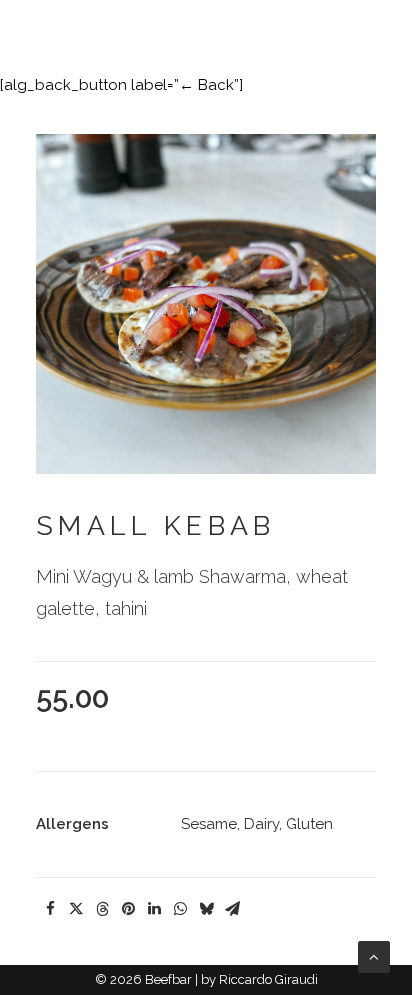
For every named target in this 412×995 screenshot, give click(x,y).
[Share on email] (232, 909)
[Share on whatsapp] (180, 909)
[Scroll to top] (374, 956)
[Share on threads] (102, 909)
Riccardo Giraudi (268, 979)
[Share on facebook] (50, 909)
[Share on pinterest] (128, 909)
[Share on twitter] (76, 909)
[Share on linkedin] (154, 909)
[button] (382, 29)
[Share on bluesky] (206, 909)
